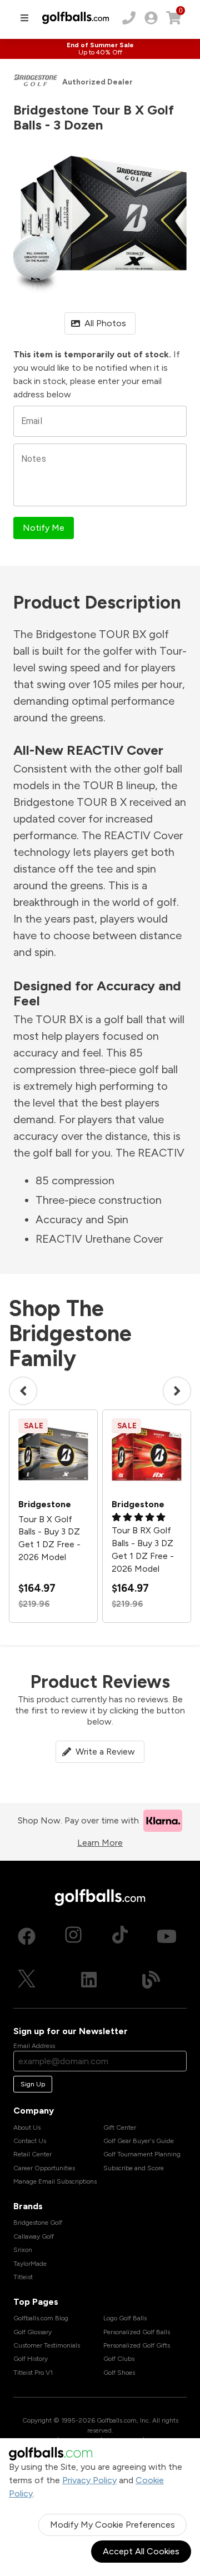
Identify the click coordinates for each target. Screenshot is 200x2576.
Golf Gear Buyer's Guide (139, 2141)
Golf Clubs (119, 2359)
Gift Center (120, 2127)
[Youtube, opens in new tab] (167, 1936)
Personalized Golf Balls (137, 2332)
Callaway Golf (34, 2236)
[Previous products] (23, 1391)
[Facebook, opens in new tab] (27, 1936)
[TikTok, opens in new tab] (120, 1936)
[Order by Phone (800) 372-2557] (129, 18)
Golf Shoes (119, 2373)
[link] (151, 18)
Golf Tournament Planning (142, 2154)
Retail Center (32, 2154)
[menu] (24, 18)
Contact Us (30, 2141)
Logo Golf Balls (125, 2318)
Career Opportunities (44, 2168)
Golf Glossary (32, 2332)
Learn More (100, 1843)
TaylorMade (30, 2264)
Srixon (23, 2250)
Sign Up (33, 2084)
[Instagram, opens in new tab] (73, 1936)
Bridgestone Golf (38, 2223)
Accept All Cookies (141, 2551)
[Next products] (177, 1391)
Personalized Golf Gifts (137, 2345)
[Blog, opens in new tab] (151, 1980)
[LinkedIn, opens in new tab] (89, 1980)
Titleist (23, 2277)
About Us (27, 2127)
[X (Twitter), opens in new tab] (27, 1980)
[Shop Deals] (100, 49)
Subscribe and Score (134, 2168)
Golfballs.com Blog (41, 2318)
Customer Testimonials (47, 2345)
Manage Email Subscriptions (55, 2181)
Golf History (31, 2359)
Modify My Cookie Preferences (112, 2525)
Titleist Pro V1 (33, 2373)
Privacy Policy (89, 2480)
